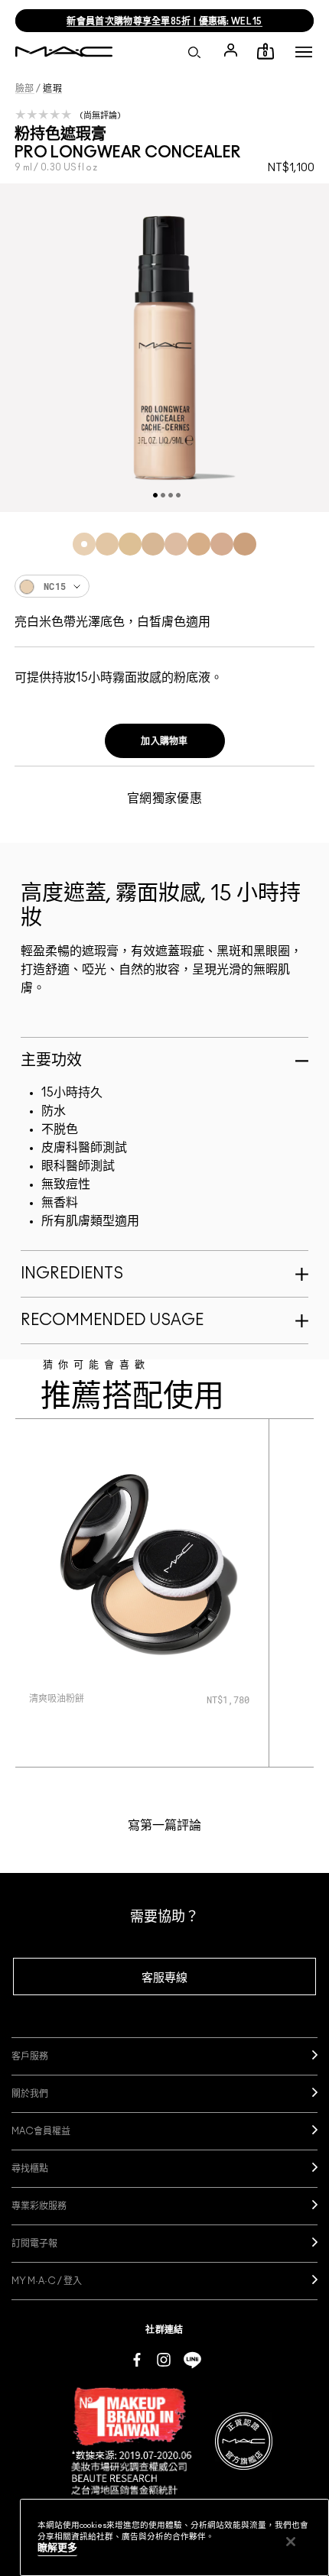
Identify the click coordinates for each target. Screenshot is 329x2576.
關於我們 (30, 2094)
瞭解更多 (57, 2548)
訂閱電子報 (34, 2244)
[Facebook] (137, 2359)
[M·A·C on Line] (192, 2359)
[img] (142, 1565)
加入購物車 (164, 741)
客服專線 (164, 1978)
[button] (304, 52)
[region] (174, 2537)
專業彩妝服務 (39, 2206)
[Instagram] (164, 2359)
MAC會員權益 (41, 2131)
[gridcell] (84, 544)
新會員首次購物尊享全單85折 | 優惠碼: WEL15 (164, 21)
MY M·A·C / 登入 (47, 2281)
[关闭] (291, 2542)
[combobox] (164, 586)
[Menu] (304, 52)
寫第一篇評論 (164, 1826)
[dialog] (97, 1698)
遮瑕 (52, 89)
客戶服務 (30, 2056)
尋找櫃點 (30, 2169)
